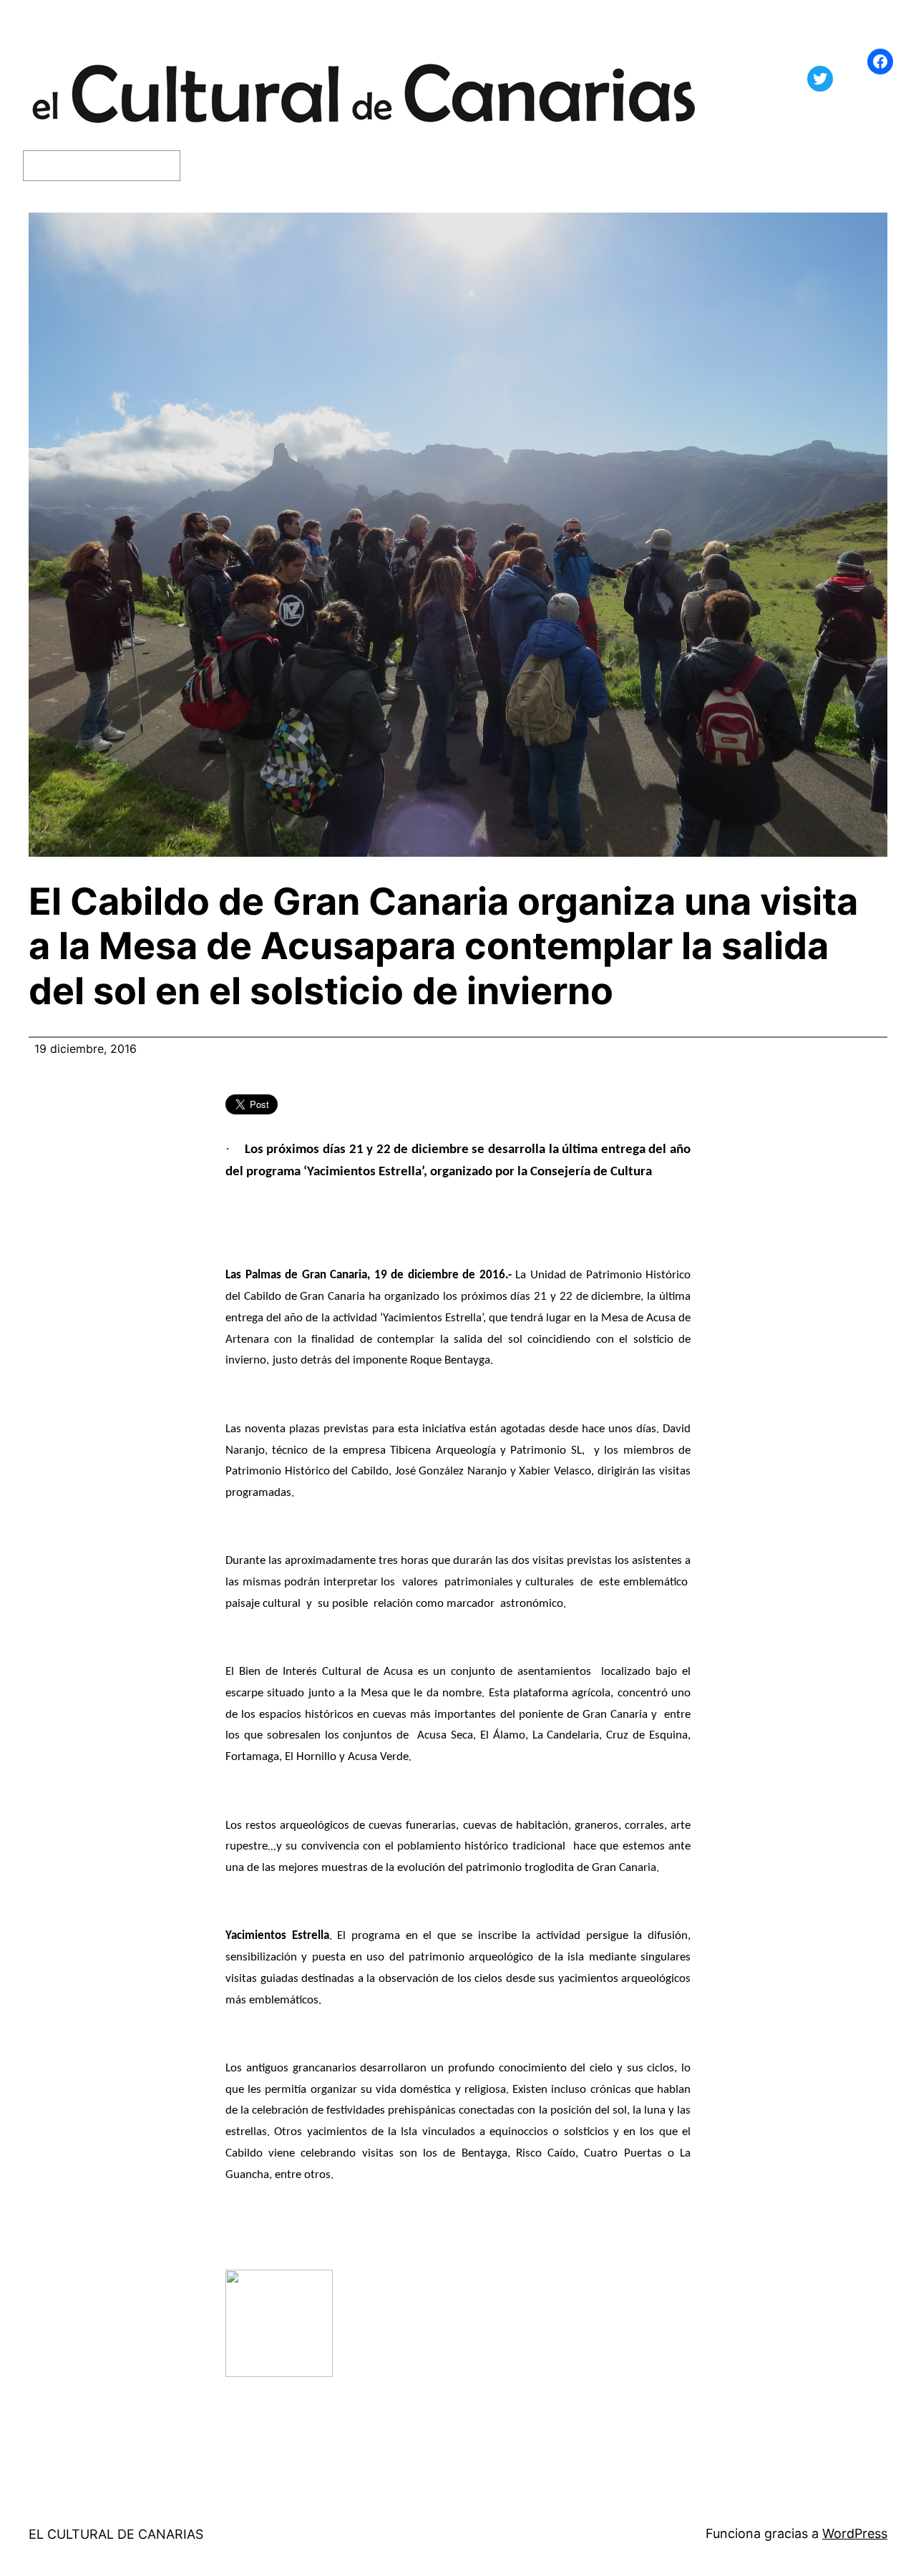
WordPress (855, 2533)
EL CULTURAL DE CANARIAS (116, 2534)
